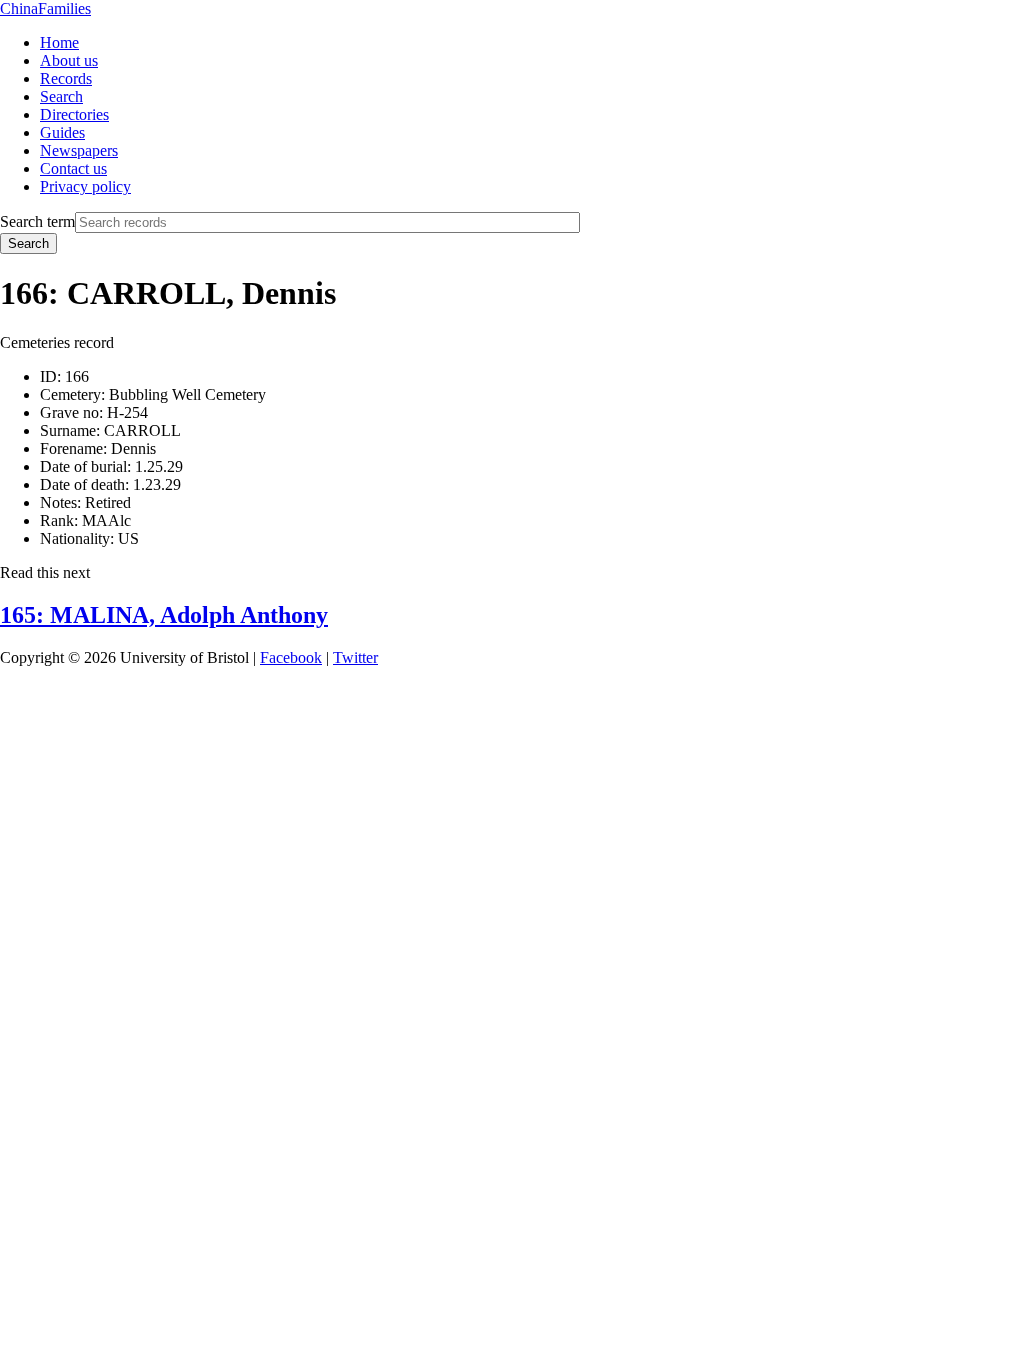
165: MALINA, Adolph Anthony (164, 615)
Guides (62, 132)
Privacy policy (85, 186)
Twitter (355, 657)
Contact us (73, 168)
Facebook (291, 657)
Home (59, 42)
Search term (37, 221)
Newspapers (79, 150)
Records (66, 78)
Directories (74, 114)
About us (69, 60)
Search (61, 96)
